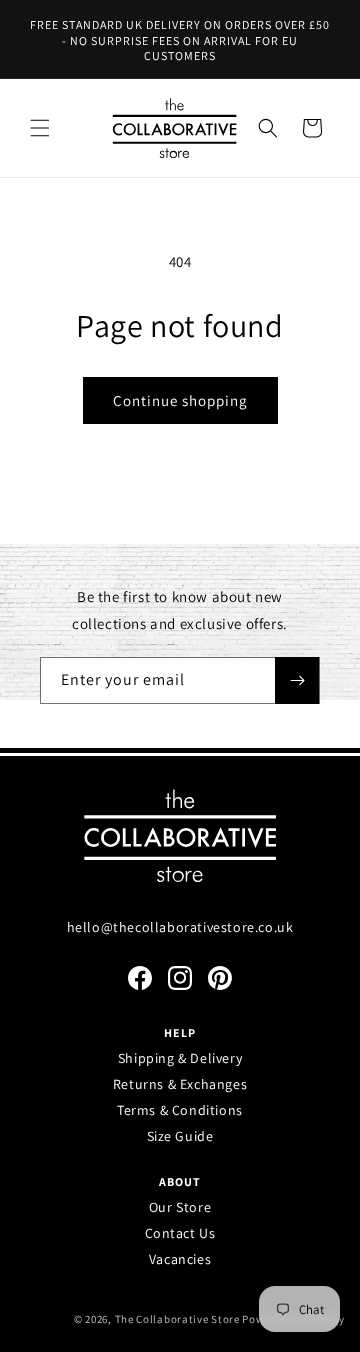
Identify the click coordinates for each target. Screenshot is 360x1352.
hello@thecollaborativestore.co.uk (180, 927)
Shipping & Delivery (180, 1058)
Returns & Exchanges (180, 1084)
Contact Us (180, 1233)
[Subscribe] (297, 680)
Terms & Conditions (180, 1110)
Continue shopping (180, 400)
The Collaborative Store (177, 1319)
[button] (40, 128)
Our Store (180, 1207)
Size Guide (180, 1136)
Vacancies (180, 1259)
